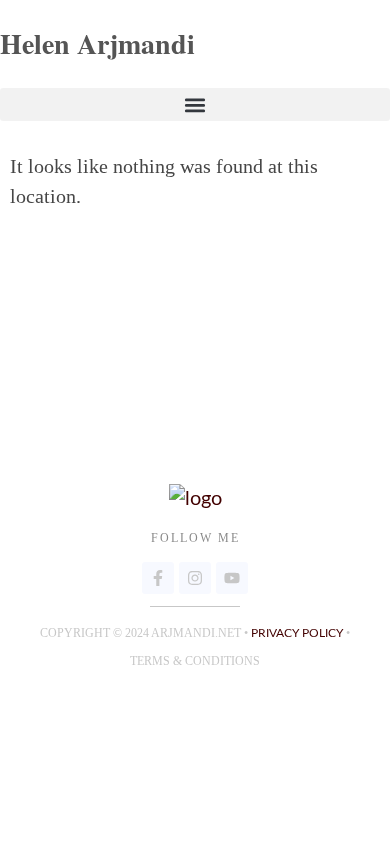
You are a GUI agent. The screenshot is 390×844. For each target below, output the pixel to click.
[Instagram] (195, 578)
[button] (195, 104)
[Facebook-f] (158, 578)
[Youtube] (232, 578)
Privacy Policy (297, 633)
